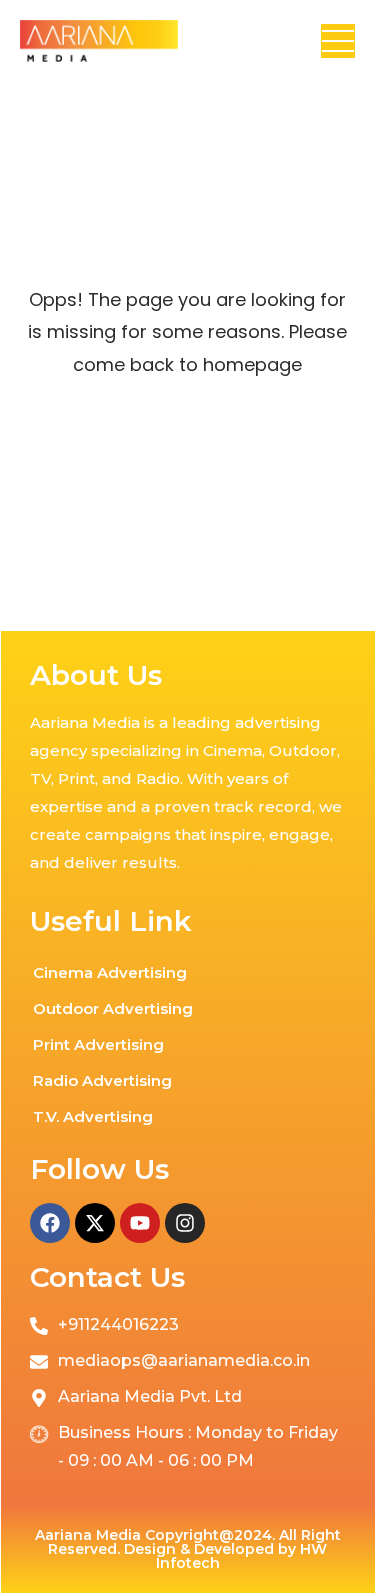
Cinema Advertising (110, 972)
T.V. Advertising (93, 1116)
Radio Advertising (102, 1080)
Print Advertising (98, 1044)
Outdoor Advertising (113, 1008)
